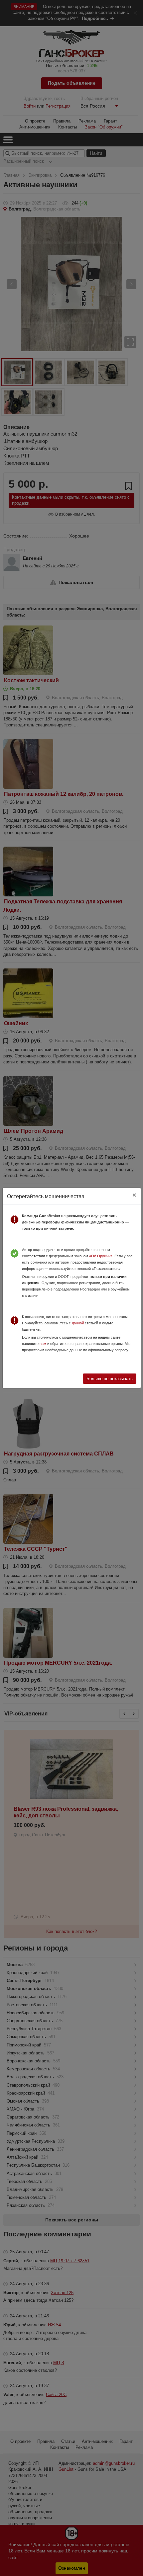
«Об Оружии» (101, 1256)
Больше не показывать (110, 1379)
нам (43, 1344)
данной (78, 1323)
